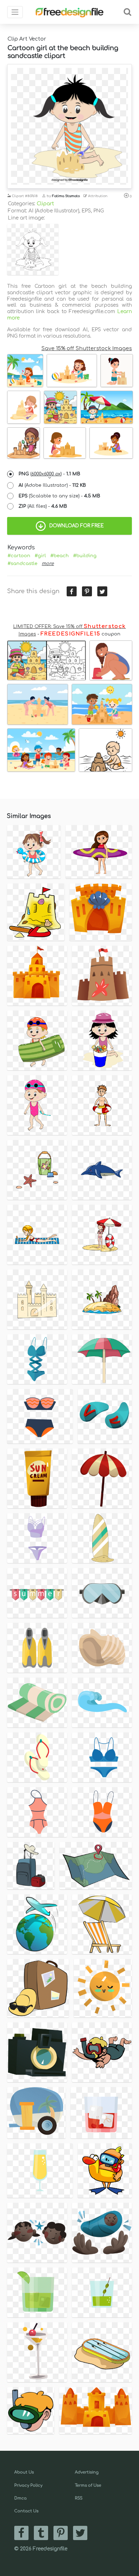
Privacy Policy (28, 2485)
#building (85, 556)
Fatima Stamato (66, 196)
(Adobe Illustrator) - (52, 485)
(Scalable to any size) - (59, 496)
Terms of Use (88, 2485)
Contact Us (26, 2511)
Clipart (45, 204)
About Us (24, 2472)
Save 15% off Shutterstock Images (87, 348)
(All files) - (43, 506)
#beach (60, 556)
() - (49, 474)
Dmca (20, 2498)
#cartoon (19, 556)
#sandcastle (22, 564)
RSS (79, 2498)
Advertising (87, 2472)
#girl (40, 556)
